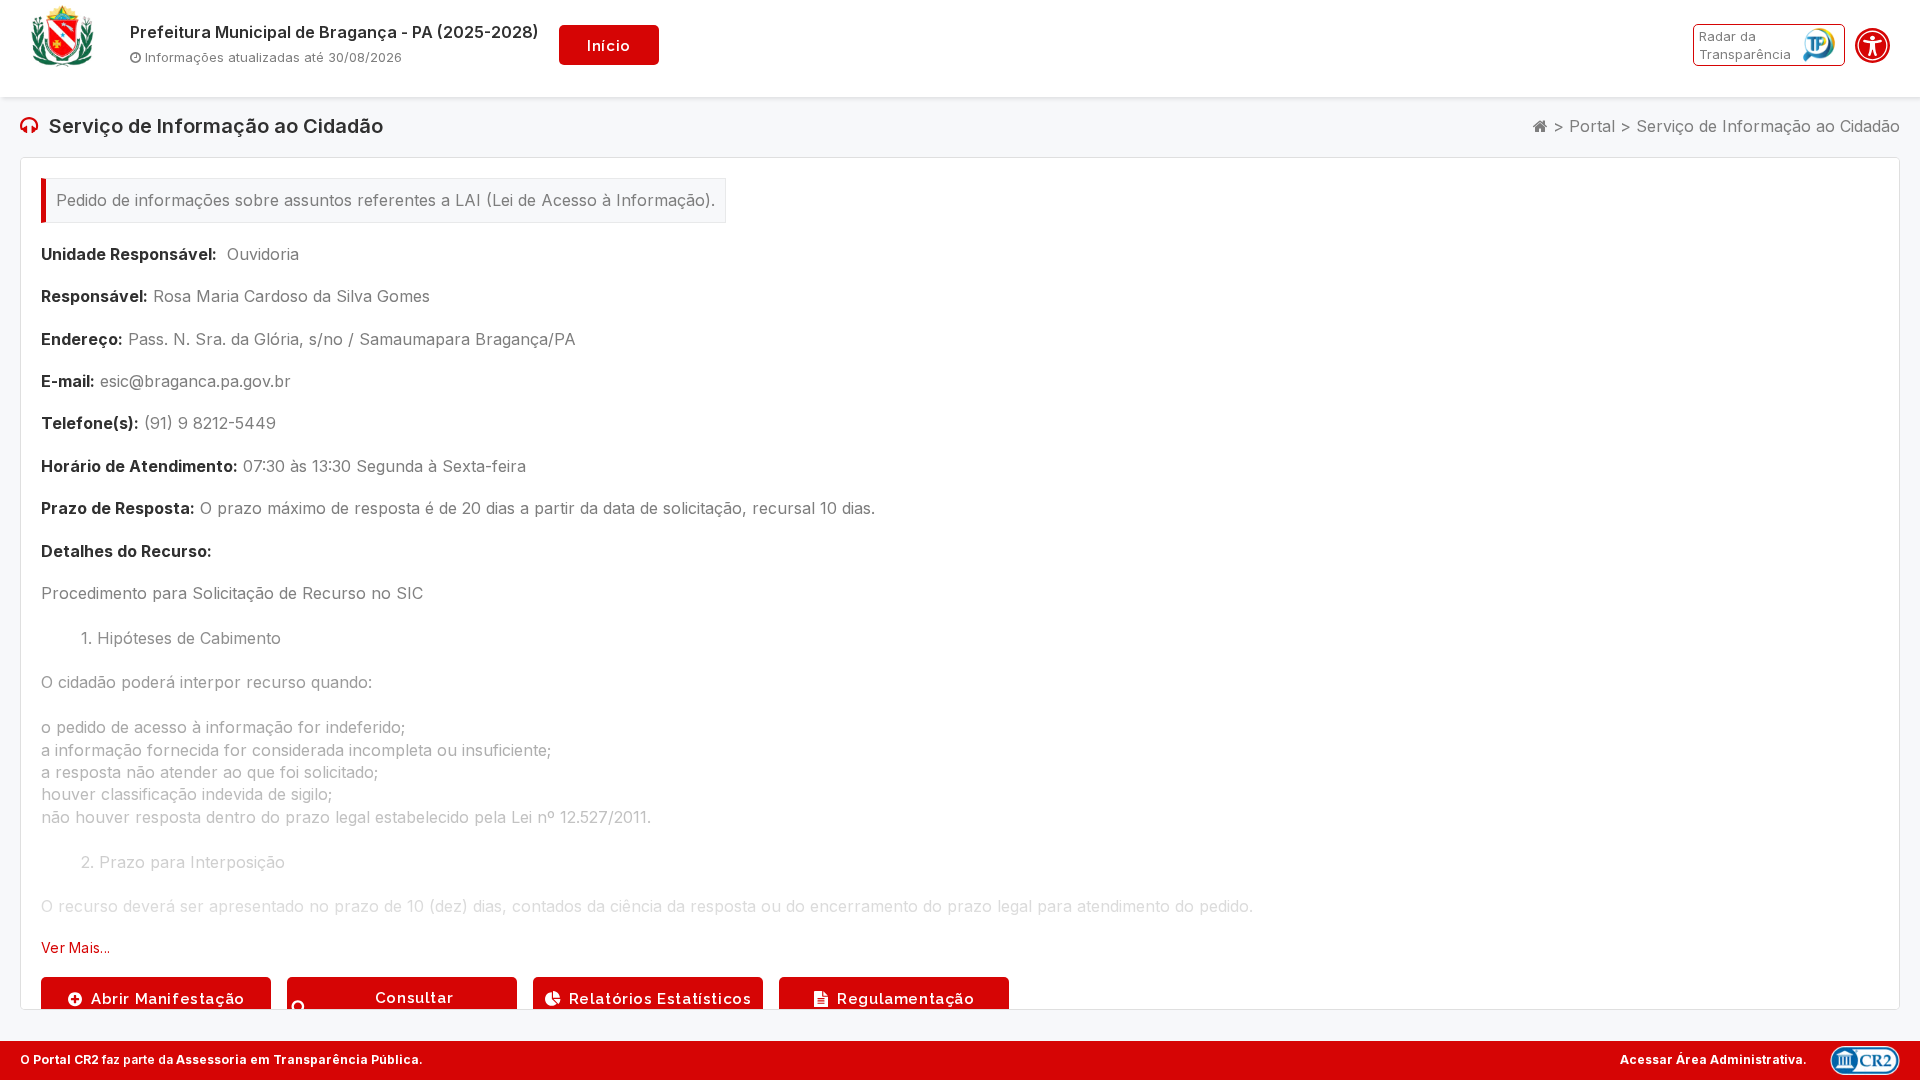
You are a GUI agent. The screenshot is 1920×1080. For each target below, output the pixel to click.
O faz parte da (219, 1059)
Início (609, 46)
